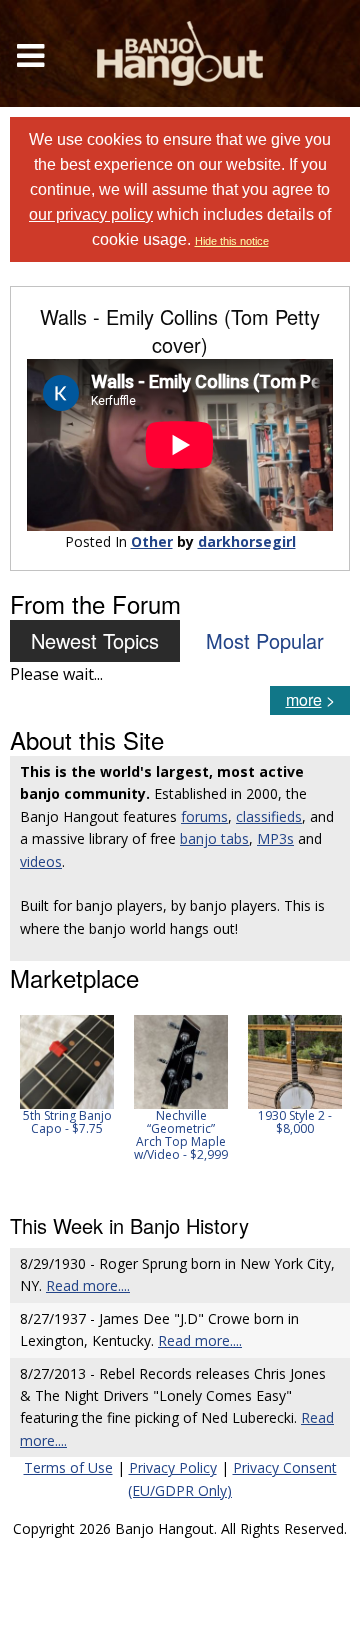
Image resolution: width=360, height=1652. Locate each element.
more (304, 699)
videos (41, 861)
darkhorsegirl (247, 541)
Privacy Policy (173, 1467)
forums (204, 816)
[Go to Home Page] (180, 53)
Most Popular (265, 640)
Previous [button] (20, 1101)
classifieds (269, 816)
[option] (67, 1075)
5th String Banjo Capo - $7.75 (67, 1122)
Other (152, 541)
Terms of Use (68, 1467)
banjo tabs (214, 838)
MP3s (275, 838)
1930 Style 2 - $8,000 (295, 1122)
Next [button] (322, 1101)
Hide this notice (232, 241)
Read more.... (88, 1285)
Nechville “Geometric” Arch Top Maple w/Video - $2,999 (181, 1135)
